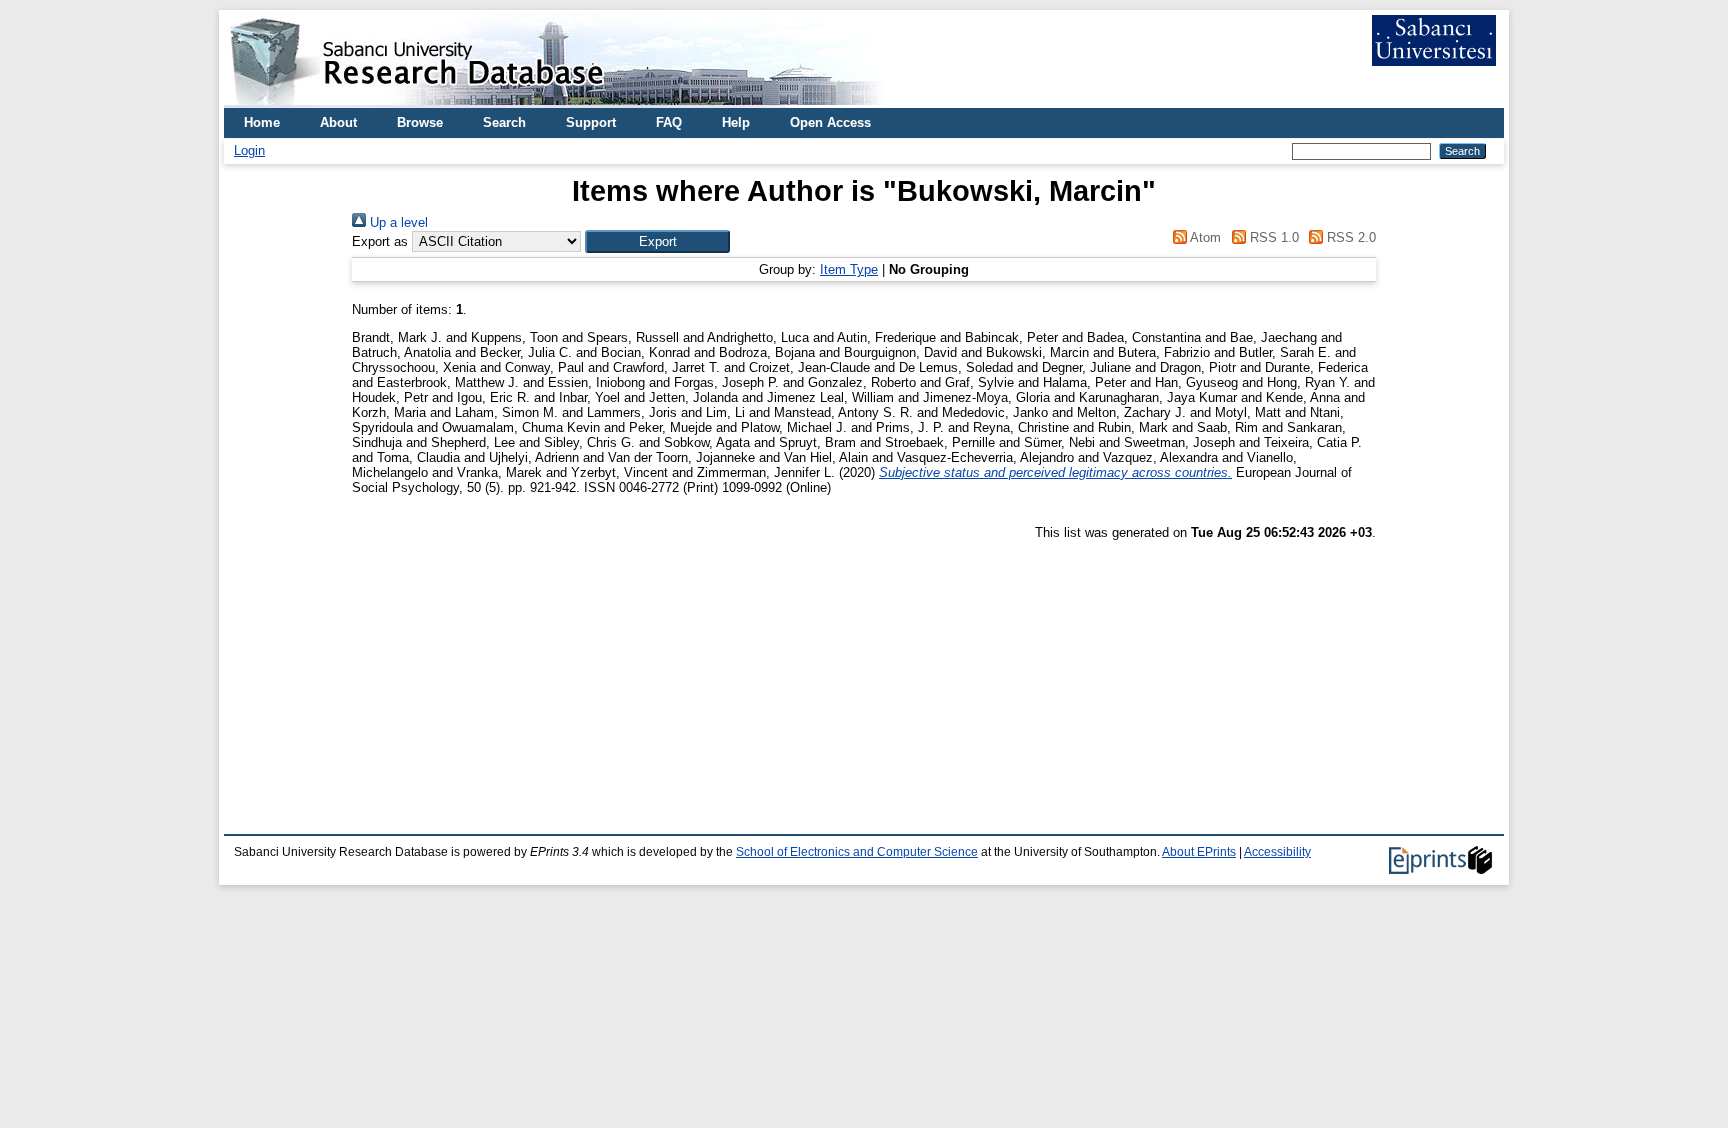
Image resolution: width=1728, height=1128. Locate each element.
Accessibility (1277, 852)
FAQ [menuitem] (669, 122)
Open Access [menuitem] (830, 122)
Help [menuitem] (736, 122)
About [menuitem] (338, 122)
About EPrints (1199, 852)
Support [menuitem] (591, 122)
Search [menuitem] (504, 122)
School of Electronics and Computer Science (857, 852)
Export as (380, 241)
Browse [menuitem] (420, 122)
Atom (1204, 237)
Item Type (849, 269)
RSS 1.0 (1272, 237)
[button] (657, 241)
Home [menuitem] (262, 122)
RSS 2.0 (1349, 237)
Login (249, 150)
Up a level (397, 222)
